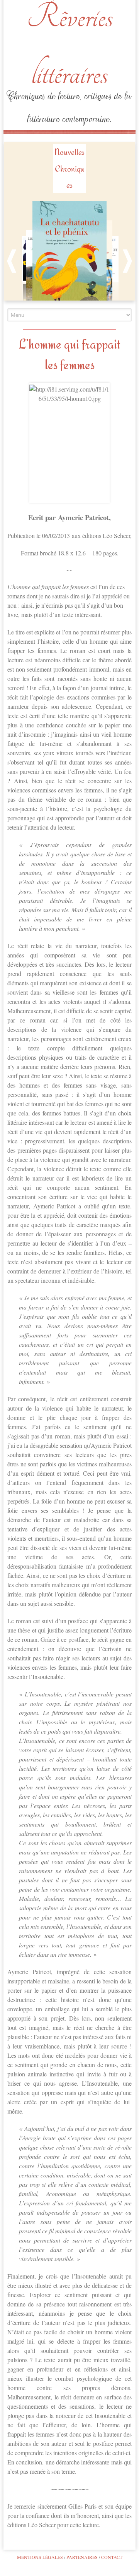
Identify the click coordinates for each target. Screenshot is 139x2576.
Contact (112, 2557)
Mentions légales (40, 2557)
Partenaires (82, 2557)
